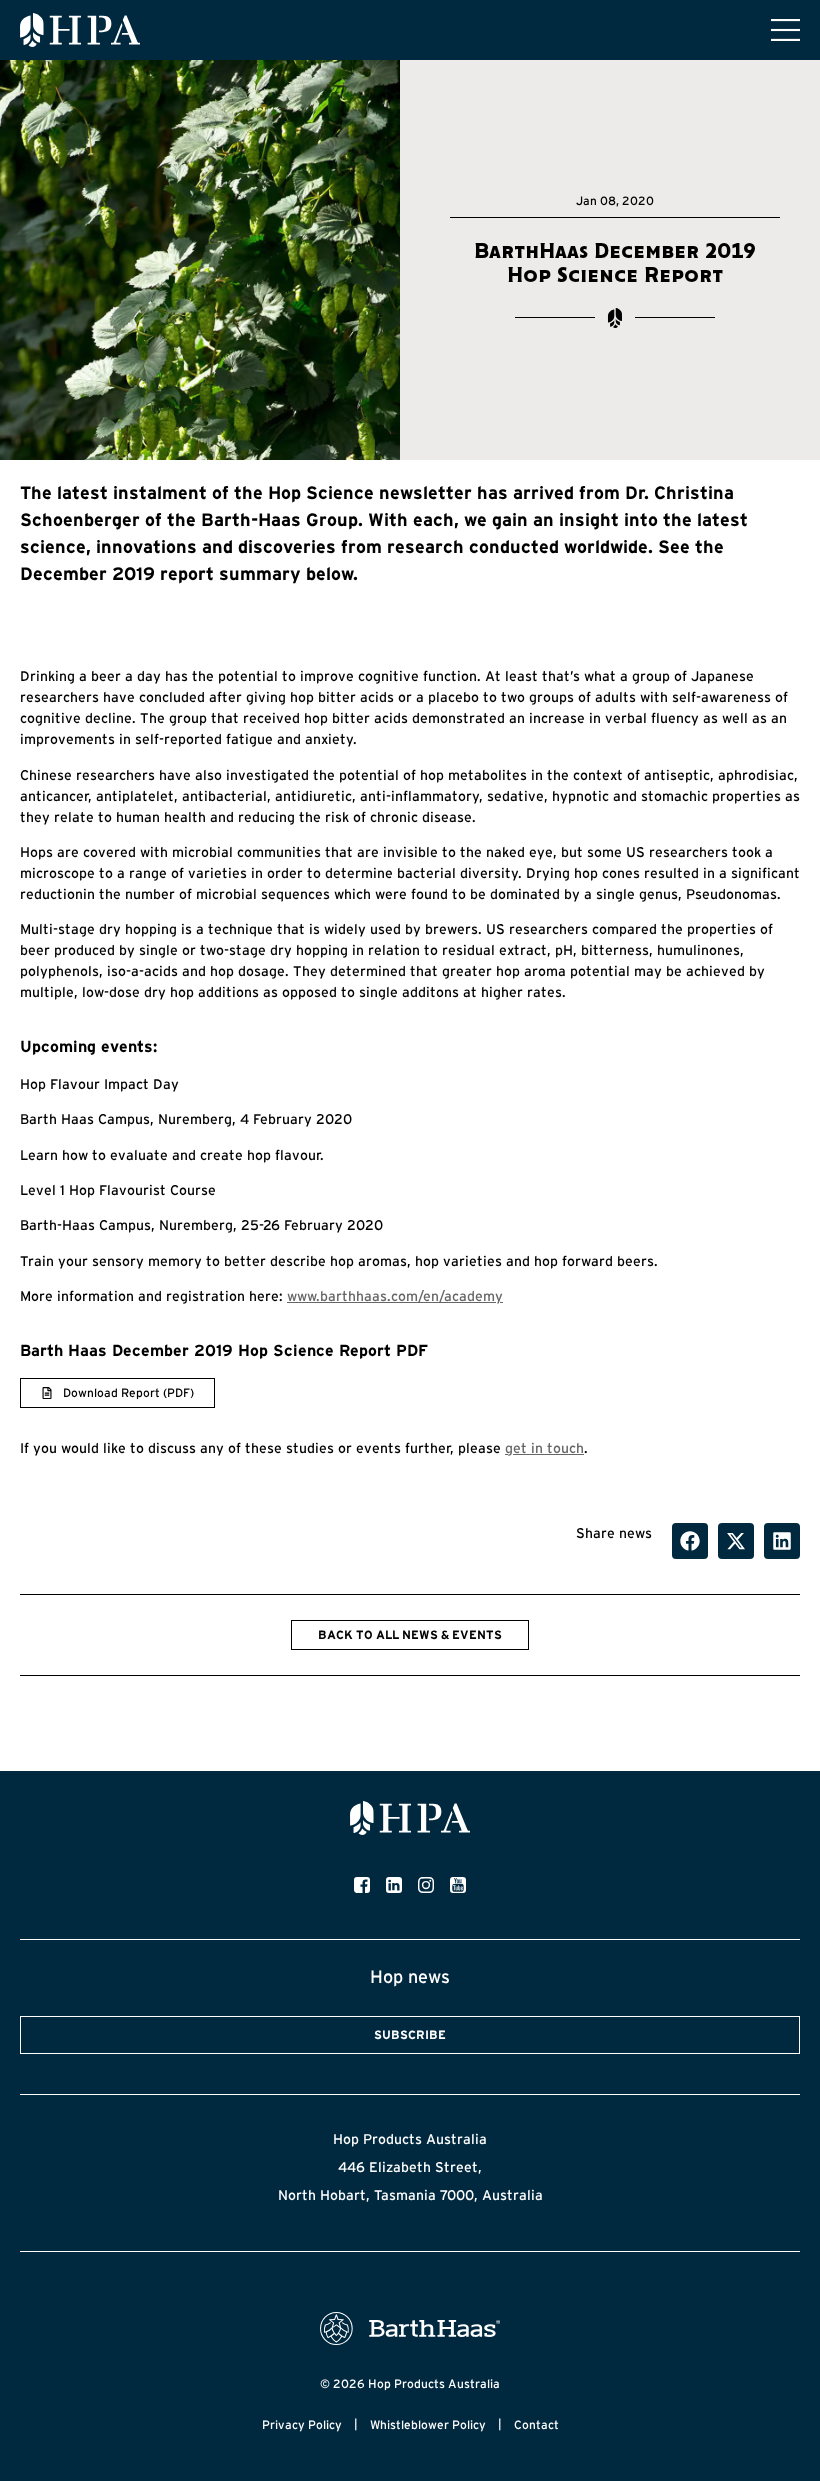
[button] (690, 1541)
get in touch (544, 1448)
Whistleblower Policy (428, 2424)
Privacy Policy (302, 2424)
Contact (536, 2424)
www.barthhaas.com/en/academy (395, 1296)
